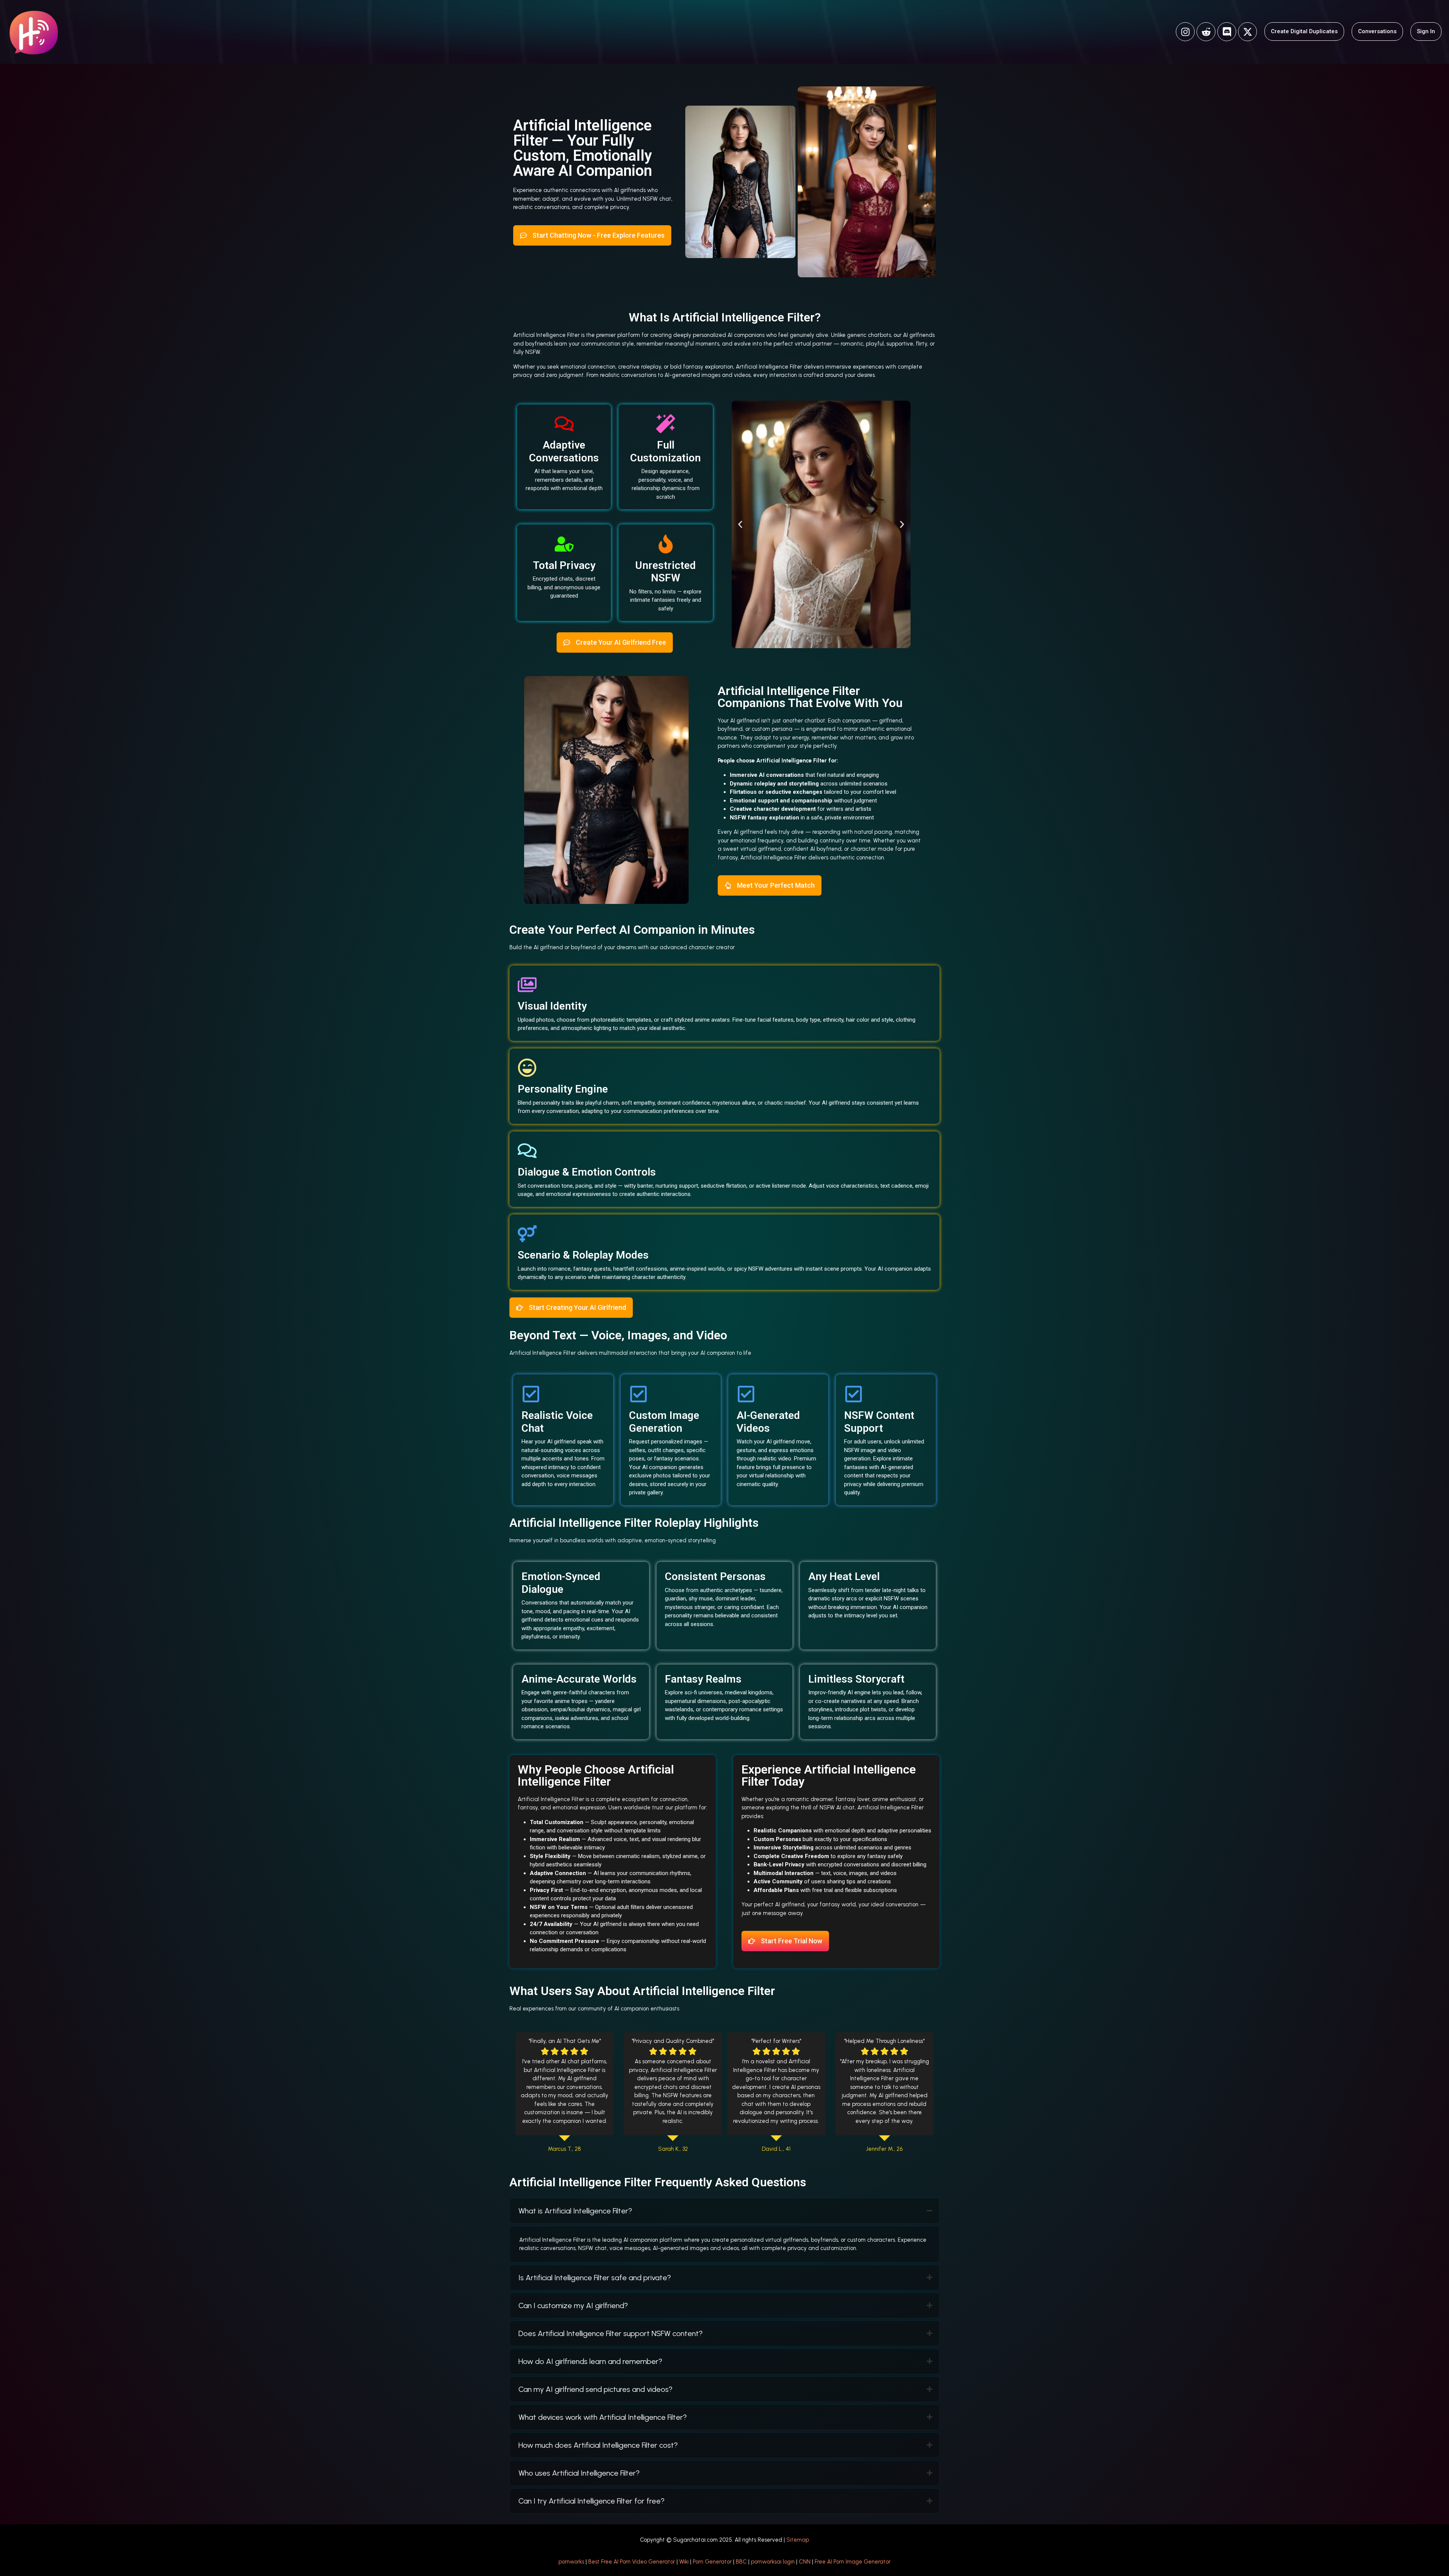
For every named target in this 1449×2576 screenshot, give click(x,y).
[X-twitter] (1247, 32)
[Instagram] (1185, 32)
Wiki (684, 2562)
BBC (741, 2562)
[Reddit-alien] (1206, 32)
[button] (740, 524)
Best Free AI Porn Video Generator (632, 2562)
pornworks (571, 2562)
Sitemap (798, 2540)
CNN (805, 2562)
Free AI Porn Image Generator (853, 2562)
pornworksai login (773, 2562)
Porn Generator (712, 2562)
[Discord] (1227, 32)
